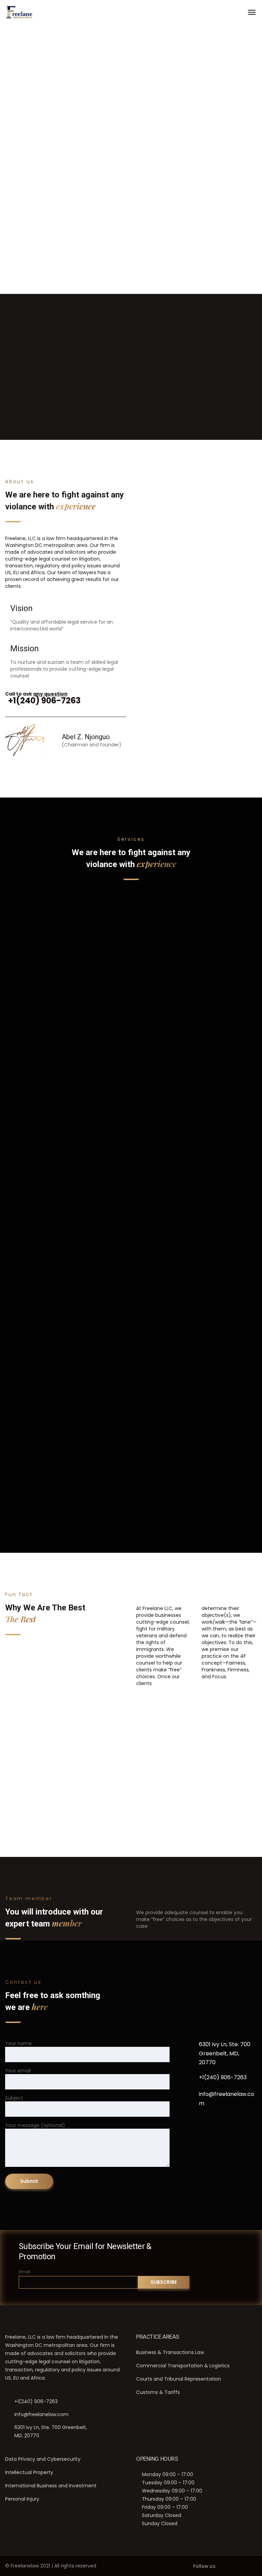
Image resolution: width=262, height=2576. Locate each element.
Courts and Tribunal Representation (179, 2379)
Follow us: (205, 2566)
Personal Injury (22, 2499)
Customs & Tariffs (65, 1387)
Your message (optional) (35, 2125)
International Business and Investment (51, 2486)
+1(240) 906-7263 (223, 2077)
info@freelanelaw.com (227, 2099)
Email (25, 2272)
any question (50, 694)
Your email (18, 2071)
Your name (18, 2043)
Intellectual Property (197, 950)
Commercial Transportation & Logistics (183, 2366)
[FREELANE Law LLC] (19, 12)
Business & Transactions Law (170, 2352)
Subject (14, 2098)
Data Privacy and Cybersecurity (43, 2459)
